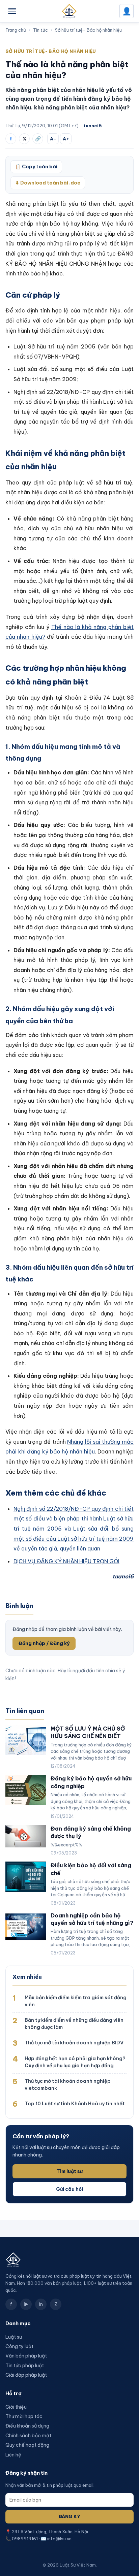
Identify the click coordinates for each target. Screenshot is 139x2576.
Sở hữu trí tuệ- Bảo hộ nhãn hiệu (88, 30)
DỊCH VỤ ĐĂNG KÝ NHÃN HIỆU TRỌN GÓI (66, 1561)
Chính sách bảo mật (28, 2436)
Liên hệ (13, 2455)
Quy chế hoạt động (27, 2445)
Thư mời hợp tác (24, 2416)
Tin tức (40, 30)
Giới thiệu (16, 2407)
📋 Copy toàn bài (36, 167)
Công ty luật (19, 2346)
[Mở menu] (12, 11)
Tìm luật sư (69, 2171)
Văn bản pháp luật (26, 2356)
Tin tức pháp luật (25, 2366)
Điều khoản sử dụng (27, 2426)
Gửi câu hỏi (69, 2189)
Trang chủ (16, 30)
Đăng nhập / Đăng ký (44, 1643)
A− (53, 139)
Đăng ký (69, 2517)
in (41, 2304)
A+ (66, 139)
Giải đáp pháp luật (26, 2375)
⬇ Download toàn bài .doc (48, 183)
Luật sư (14, 2337)
